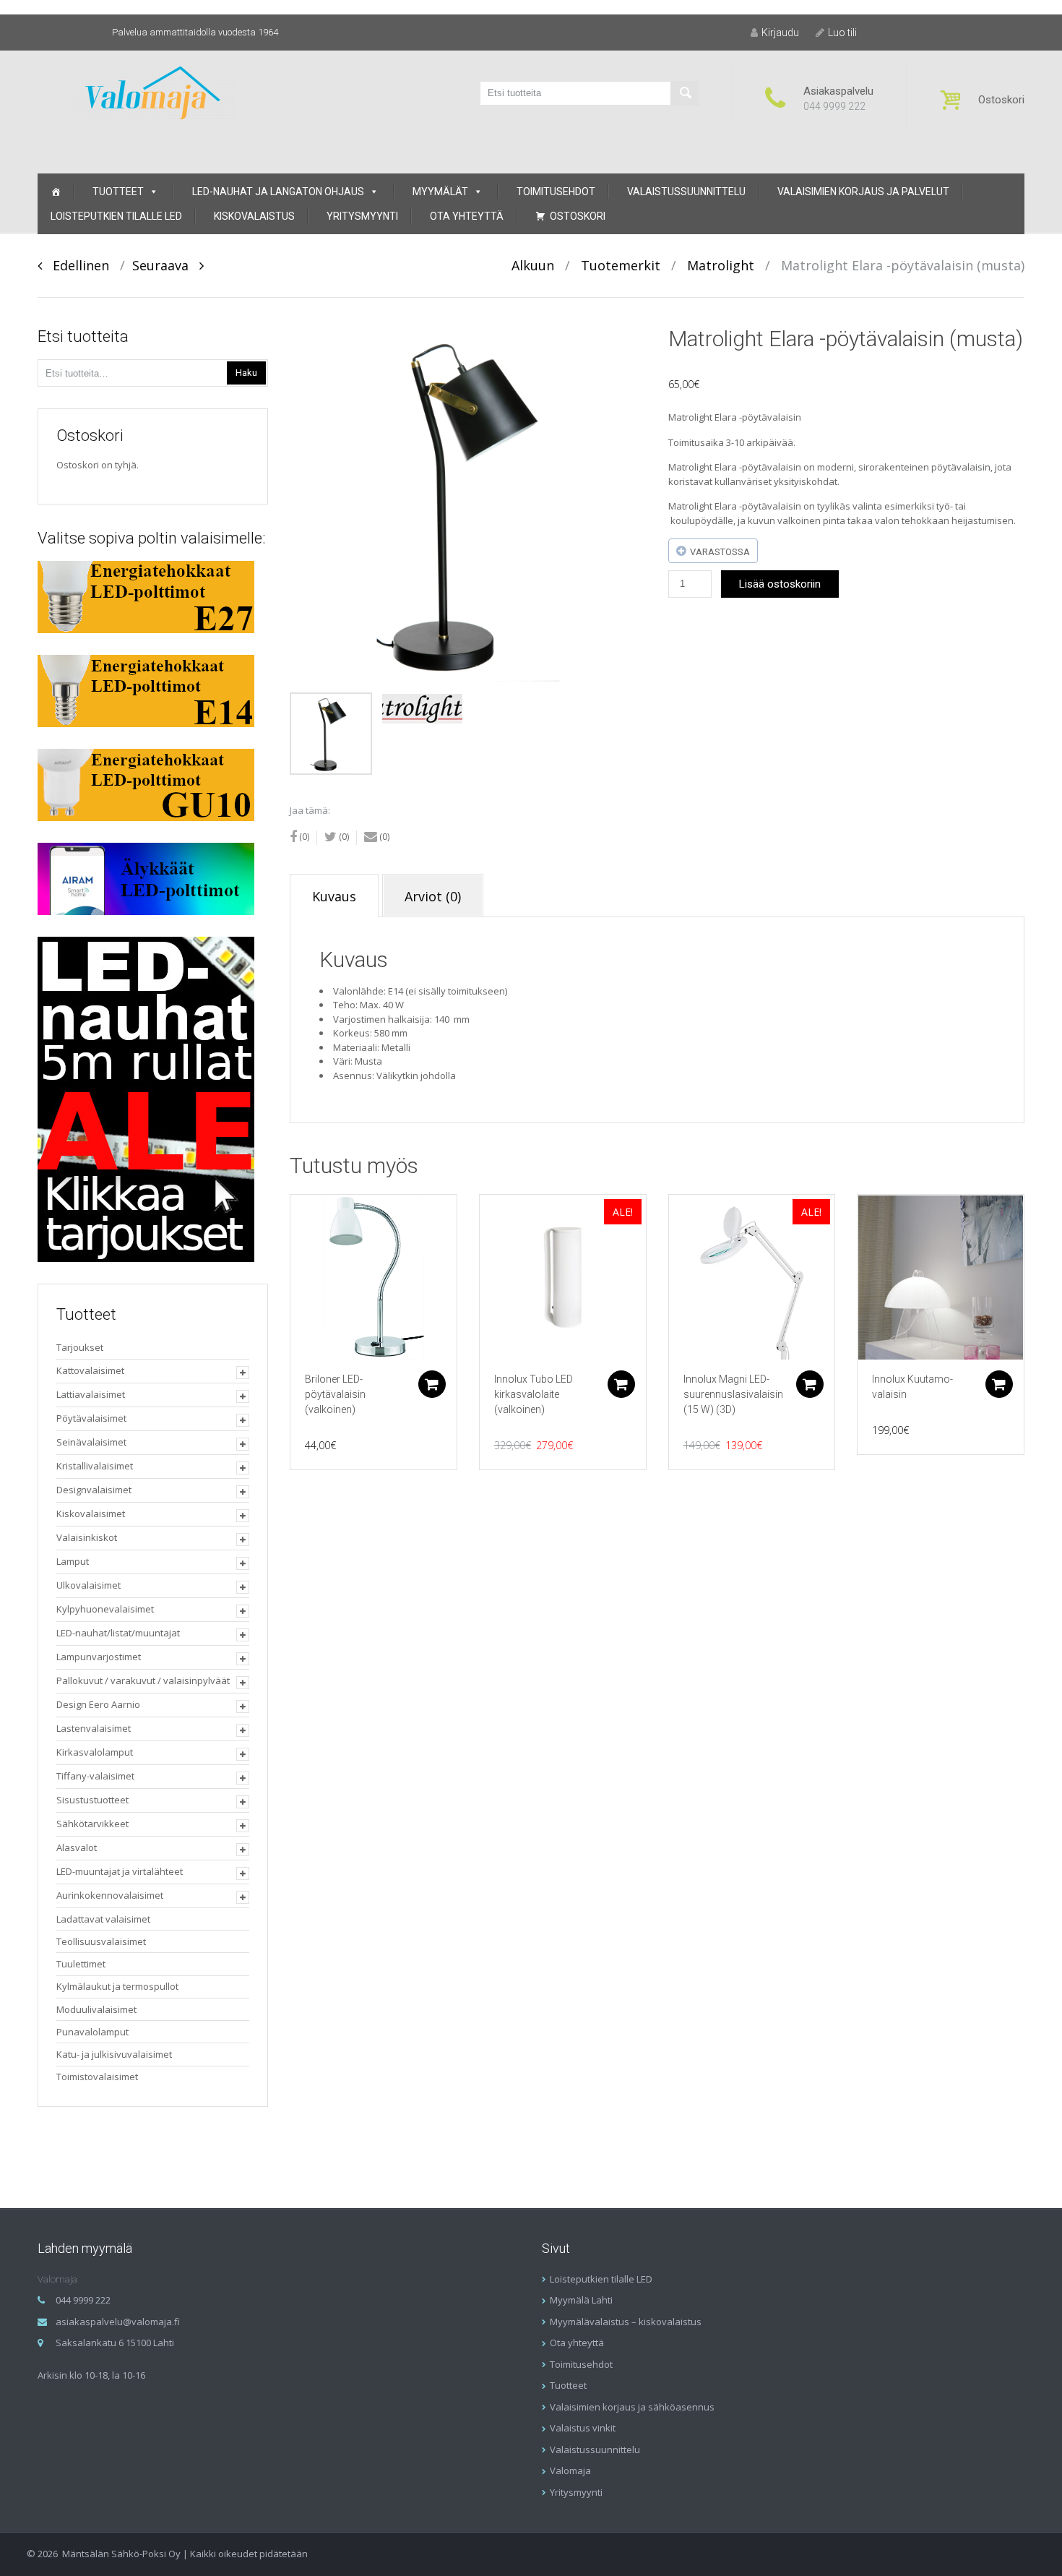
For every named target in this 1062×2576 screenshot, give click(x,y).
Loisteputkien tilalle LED (116, 216)
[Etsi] (685, 93)
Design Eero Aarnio (98, 1704)
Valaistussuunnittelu (686, 192)
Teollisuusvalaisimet (101, 1941)
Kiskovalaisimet (91, 1514)
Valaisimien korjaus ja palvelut (863, 192)
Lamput (73, 1561)
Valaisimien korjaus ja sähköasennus (632, 2407)
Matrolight (721, 265)
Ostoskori (578, 216)
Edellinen (75, 265)
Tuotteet (118, 192)
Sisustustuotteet (92, 1800)
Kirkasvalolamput (95, 1752)
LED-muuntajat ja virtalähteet (120, 1871)
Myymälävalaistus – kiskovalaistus (626, 2322)
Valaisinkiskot (87, 1537)
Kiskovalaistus (254, 216)
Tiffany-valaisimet (95, 1776)
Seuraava (166, 265)
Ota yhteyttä (467, 216)
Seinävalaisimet (91, 1442)
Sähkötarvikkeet (92, 1824)
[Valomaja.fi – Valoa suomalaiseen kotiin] (153, 91)
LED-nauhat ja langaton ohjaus (278, 192)
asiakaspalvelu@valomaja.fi (118, 2322)
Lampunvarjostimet (99, 1657)
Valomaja (570, 2470)
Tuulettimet (81, 1964)
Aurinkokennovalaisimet (110, 1895)
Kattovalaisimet (90, 1370)
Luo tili (842, 33)
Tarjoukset (80, 1347)
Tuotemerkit (621, 265)
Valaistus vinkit (583, 2428)
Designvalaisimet (94, 1490)
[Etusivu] (56, 192)
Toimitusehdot (556, 192)
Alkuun (533, 265)
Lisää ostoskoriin (780, 584)
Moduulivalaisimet (96, 2009)
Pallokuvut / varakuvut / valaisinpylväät (143, 1680)
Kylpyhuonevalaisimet (105, 1609)
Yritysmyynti (362, 216)
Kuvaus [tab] (334, 896)
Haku (246, 373)
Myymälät (440, 192)
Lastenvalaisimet (94, 1728)
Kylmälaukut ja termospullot (117, 1986)
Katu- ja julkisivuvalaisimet (114, 2054)
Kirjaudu (780, 33)
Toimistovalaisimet (97, 2077)
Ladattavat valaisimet (103, 1919)
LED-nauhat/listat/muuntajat (118, 1633)
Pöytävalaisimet (91, 1418)
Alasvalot (77, 1847)
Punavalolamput (92, 2032)
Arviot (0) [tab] (433, 896)
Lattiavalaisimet (91, 1394)
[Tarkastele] (374, 1278)
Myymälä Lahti (581, 2300)
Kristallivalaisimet (95, 1466)
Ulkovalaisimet (88, 1585)
